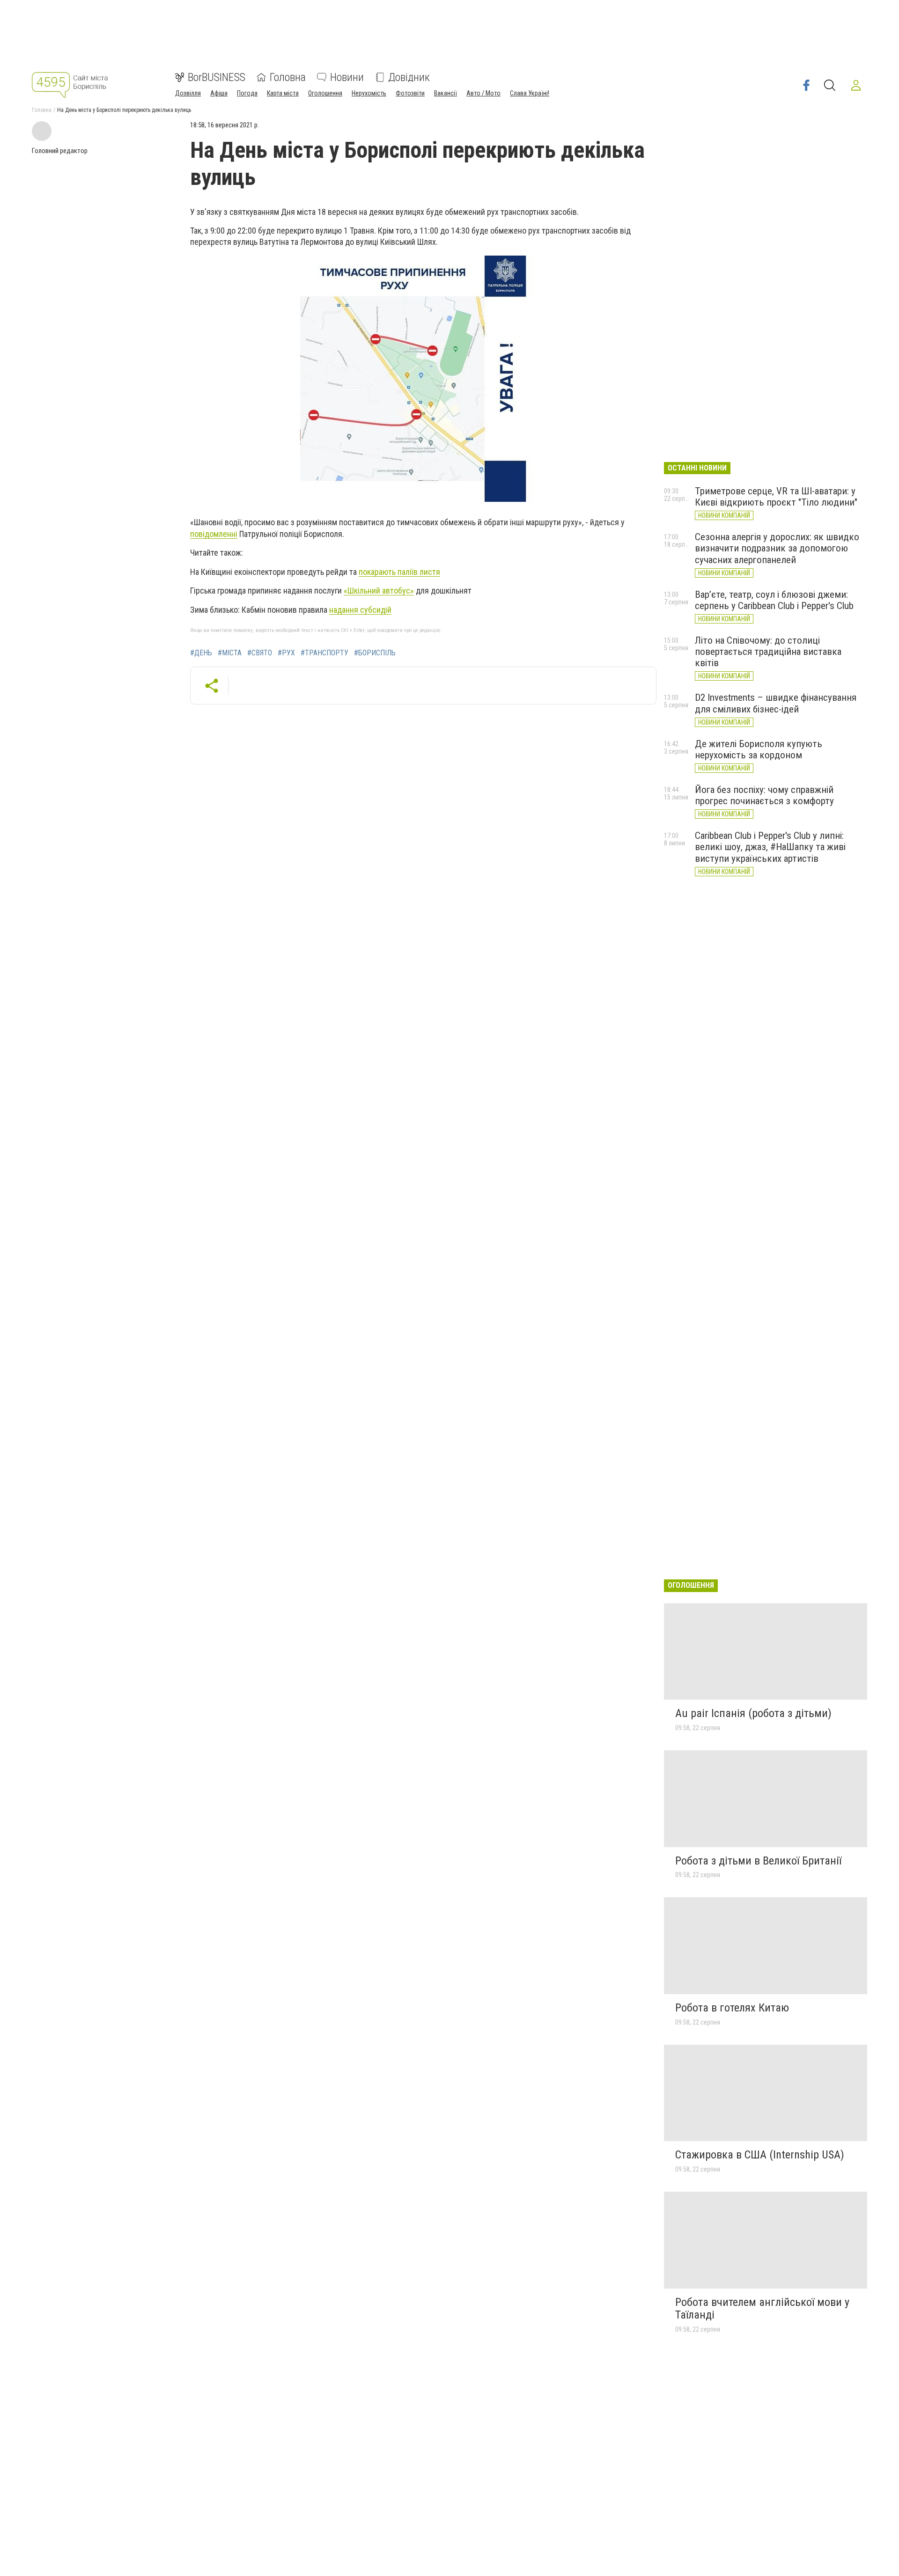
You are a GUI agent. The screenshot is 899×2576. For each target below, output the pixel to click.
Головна (288, 77)
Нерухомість (369, 93)
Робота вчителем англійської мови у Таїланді (762, 2309)
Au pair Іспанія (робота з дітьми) (753, 1713)
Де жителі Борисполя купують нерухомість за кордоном (759, 749)
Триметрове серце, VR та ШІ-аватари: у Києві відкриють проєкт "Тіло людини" (776, 497)
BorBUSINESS (217, 77)
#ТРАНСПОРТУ (324, 653)
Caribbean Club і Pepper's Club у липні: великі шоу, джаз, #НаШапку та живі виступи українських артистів (770, 847)
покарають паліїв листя (399, 572)
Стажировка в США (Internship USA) (760, 2155)
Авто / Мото (483, 93)
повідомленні (214, 534)
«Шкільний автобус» (379, 591)
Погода (247, 93)
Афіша (219, 93)
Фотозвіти (410, 93)
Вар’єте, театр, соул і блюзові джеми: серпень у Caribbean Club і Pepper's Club (774, 600)
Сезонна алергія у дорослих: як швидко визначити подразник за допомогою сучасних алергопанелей (777, 548)
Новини (347, 77)
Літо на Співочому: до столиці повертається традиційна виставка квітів (768, 652)
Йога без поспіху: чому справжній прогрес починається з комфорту (764, 795)
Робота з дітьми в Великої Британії (758, 1861)
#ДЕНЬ (201, 653)
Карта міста (283, 93)
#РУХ (286, 653)
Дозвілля (188, 93)
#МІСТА (230, 653)
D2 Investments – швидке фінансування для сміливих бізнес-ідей (776, 703)
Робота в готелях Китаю (732, 2008)
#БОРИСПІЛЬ (375, 653)
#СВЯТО (260, 653)
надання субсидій (360, 610)
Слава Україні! (530, 93)
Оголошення (325, 93)
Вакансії (446, 93)
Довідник (409, 77)
